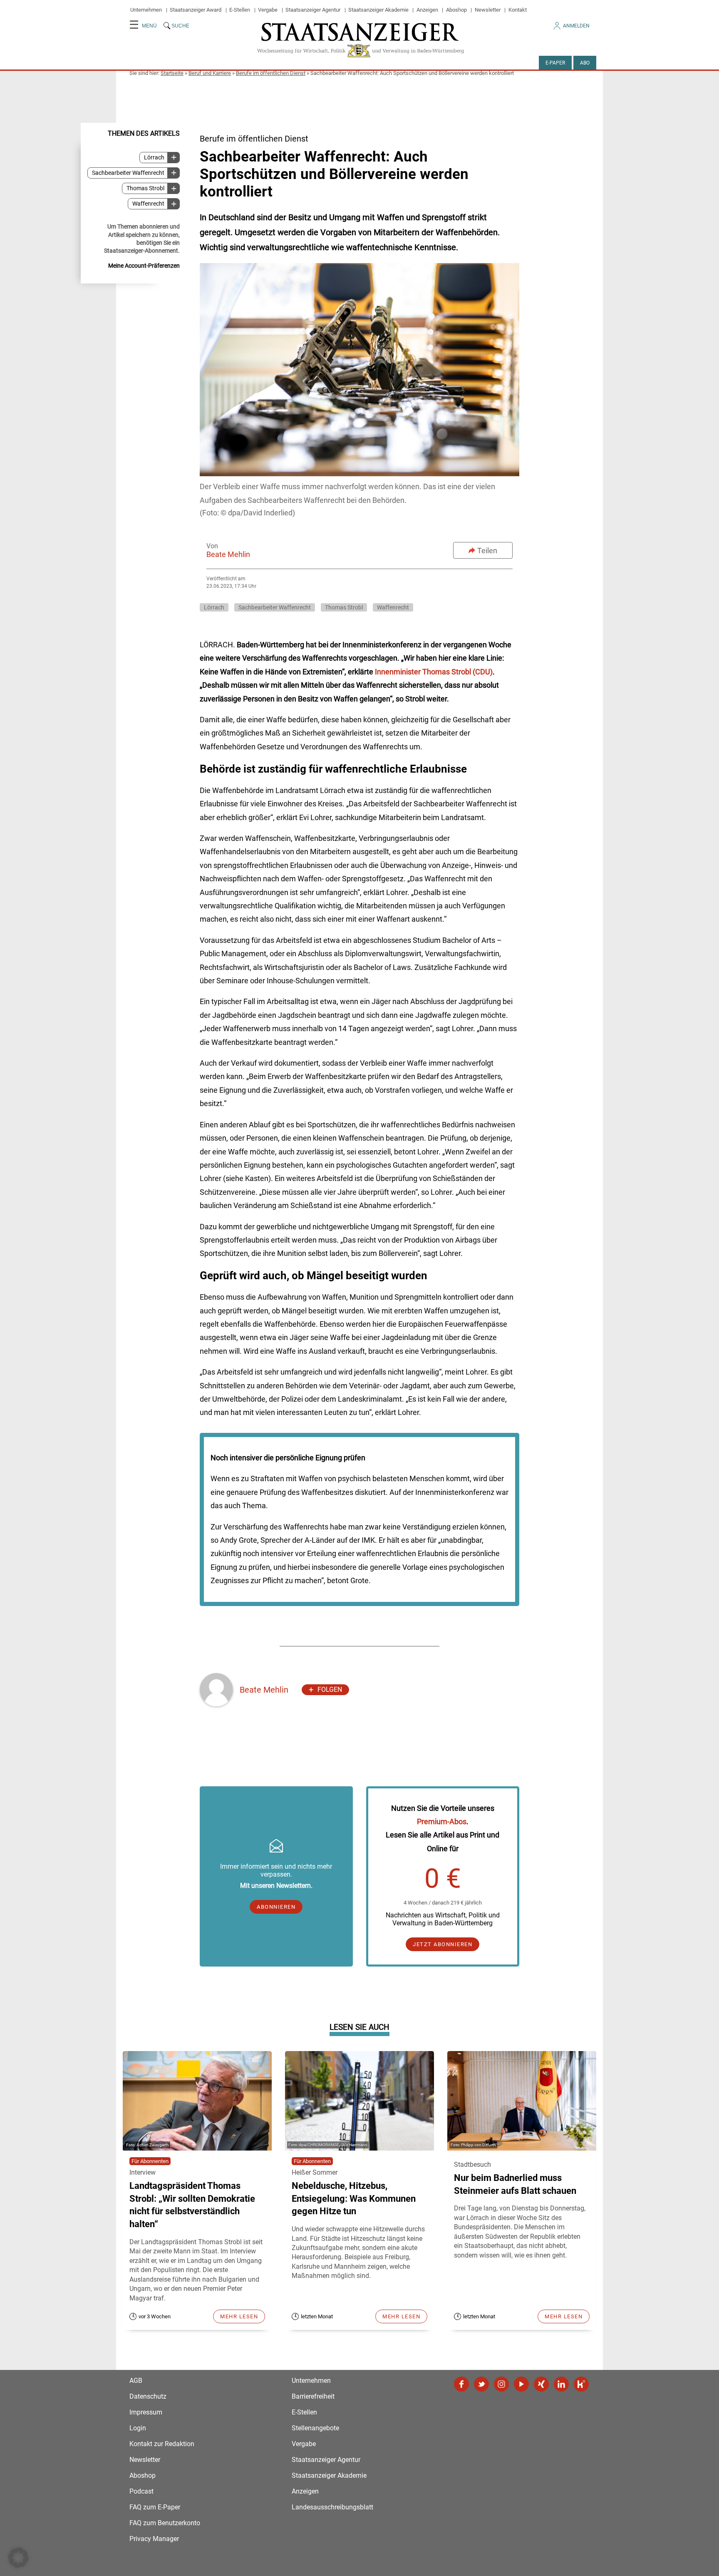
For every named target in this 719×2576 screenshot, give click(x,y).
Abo (585, 63)
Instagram (501, 2384)
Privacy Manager (154, 2539)
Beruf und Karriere (210, 73)
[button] (18, 2558)
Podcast (141, 2491)
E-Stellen (240, 10)
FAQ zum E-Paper (155, 2507)
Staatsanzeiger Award (196, 10)
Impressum (146, 2412)
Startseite (172, 73)
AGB (136, 2381)
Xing (541, 2384)
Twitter (481, 2384)
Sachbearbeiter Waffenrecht (128, 173)
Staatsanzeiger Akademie (378, 10)
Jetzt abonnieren (443, 1944)
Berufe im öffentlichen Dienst (271, 73)
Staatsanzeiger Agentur (313, 10)
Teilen (487, 551)
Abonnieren (276, 1907)
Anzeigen (427, 10)
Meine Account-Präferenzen (144, 266)
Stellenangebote (315, 2428)
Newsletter (488, 10)
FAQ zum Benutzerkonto (165, 2523)
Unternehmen (146, 10)
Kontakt (518, 10)
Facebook (461, 2384)
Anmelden (576, 26)
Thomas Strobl (145, 188)
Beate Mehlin (228, 554)
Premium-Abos (442, 1821)
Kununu (581, 2384)
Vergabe (268, 10)
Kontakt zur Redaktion (162, 2444)
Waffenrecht (148, 204)
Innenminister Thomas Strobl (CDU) (434, 672)
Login (138, 2428)
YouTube (521, 2384)
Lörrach (154, 158)
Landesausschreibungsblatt (332, 2507)
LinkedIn (561, 2384)
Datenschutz (148, 2396)
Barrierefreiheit (313, 2396)
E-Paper (555, 63)
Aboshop (456, 10)
